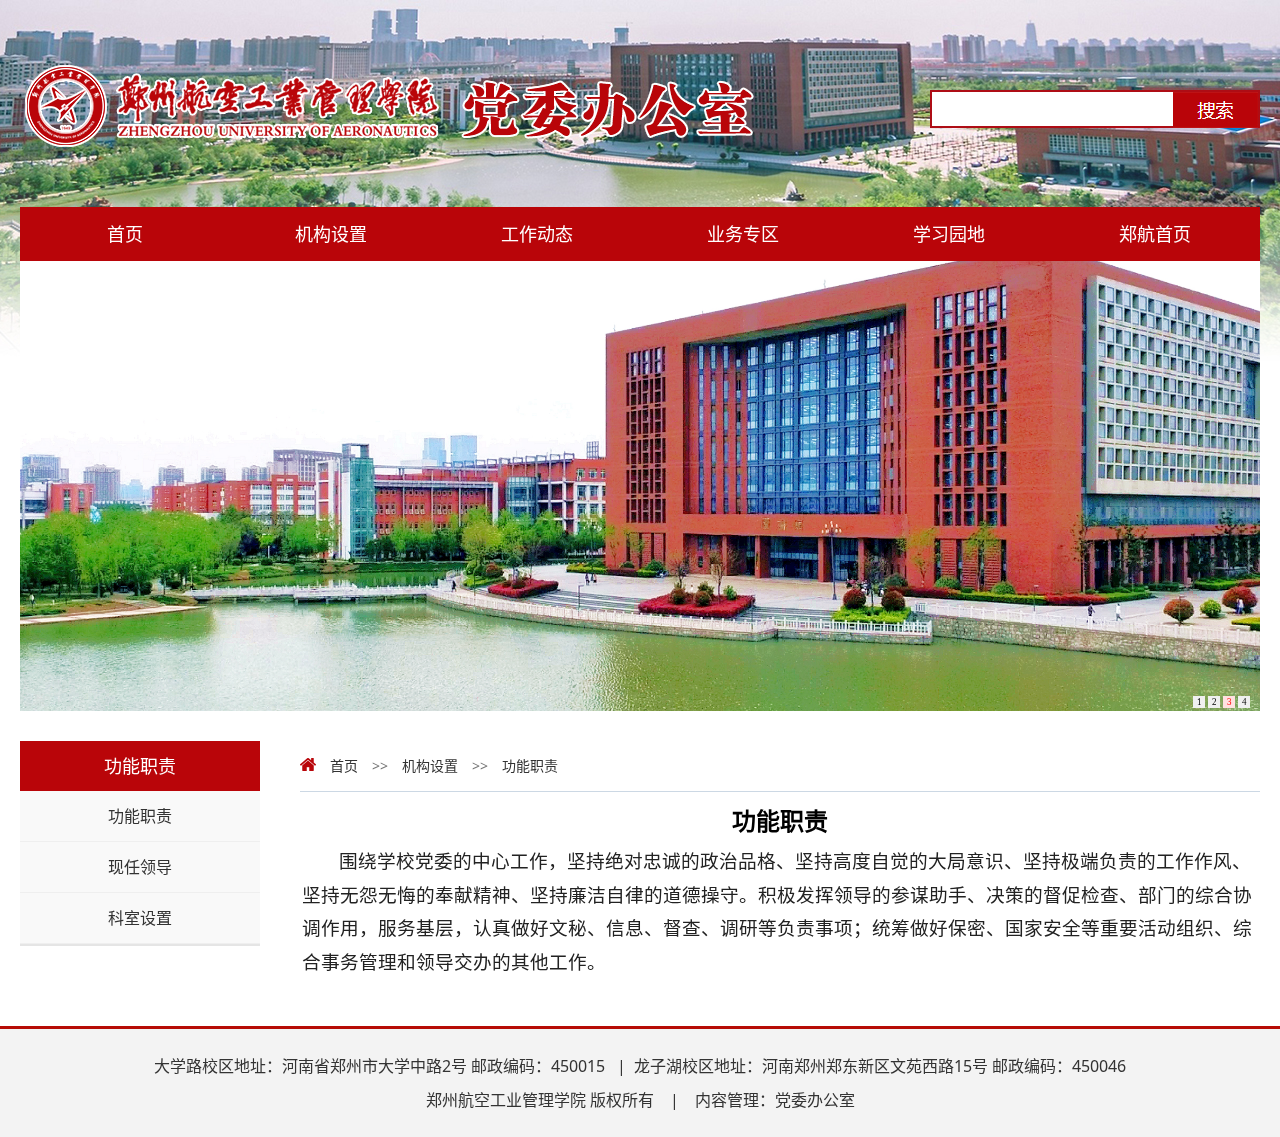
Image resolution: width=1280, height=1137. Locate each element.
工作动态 (537, 234)
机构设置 (331, 234)
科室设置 (140, 918)
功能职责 (140, 816)
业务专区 (743, 234)
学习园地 (949, 234)
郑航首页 (1155, 234)
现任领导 (140, 867)
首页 (125, 234)
